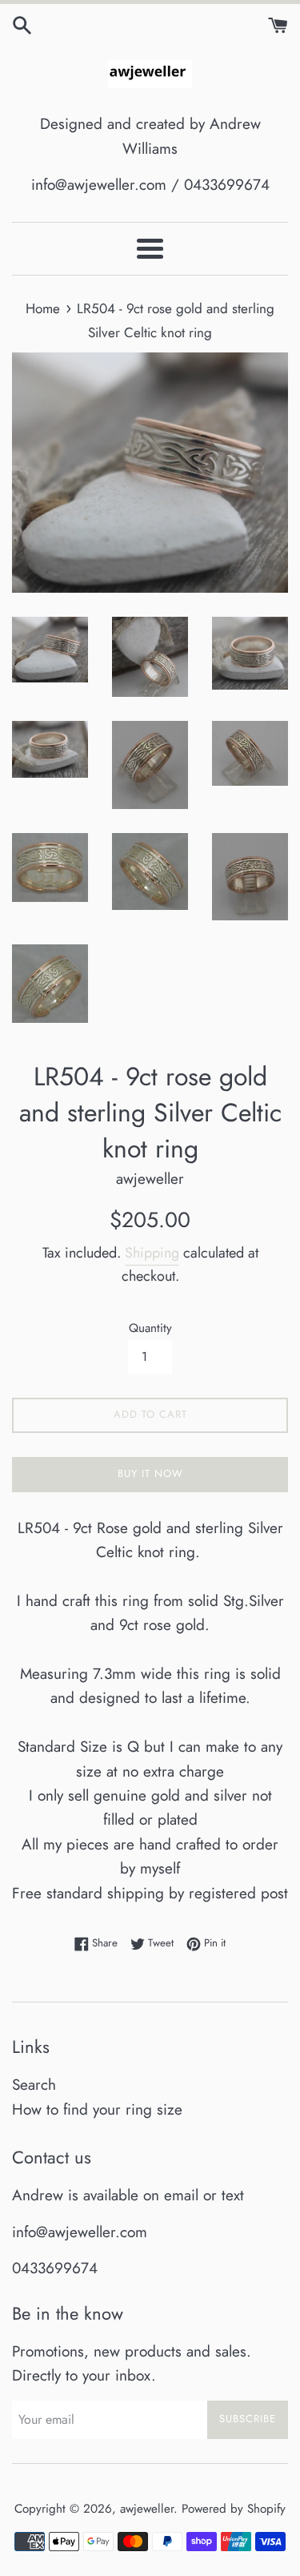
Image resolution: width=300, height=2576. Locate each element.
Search (34, 2085)
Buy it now (150, 1473)
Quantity (150, 1328)
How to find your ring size (97, 2109)
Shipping (152, 1253)
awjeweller (147, 2509)
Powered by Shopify (234, 2509)
